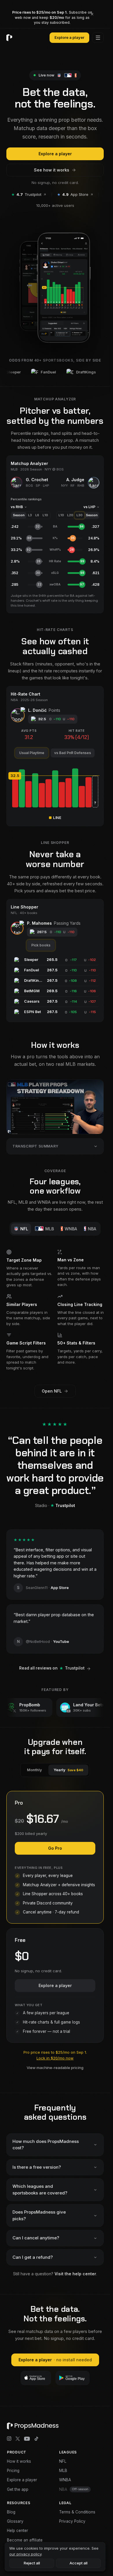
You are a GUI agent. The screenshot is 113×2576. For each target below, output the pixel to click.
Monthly (34, 1770)
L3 (30, 515)
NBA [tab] (92, 1229)
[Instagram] (9, 2439)
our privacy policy (25, 2554)
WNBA (65, 2480)
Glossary (15, 2521)
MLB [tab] (50, 1229)
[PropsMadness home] (9, 38)
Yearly (68, 1770)
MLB (63, 2471)
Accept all (79, 2563)
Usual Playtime (32, 753)
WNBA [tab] (71, 1229)
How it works (19, 2461)
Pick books (41, 945)
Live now (46, 75)
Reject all (32, 2563)
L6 (37, 515)
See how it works (52, 170)
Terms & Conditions (77, 2512)
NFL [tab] (24, 1229)
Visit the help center (75, 2274)
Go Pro (55, 1848)
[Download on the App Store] (36, 2378)
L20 (70, 515)
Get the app (18, 2489)
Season (19, 515)
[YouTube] (27, 2439)
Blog (11, 2512)
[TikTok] (37, 2439)
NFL (63, 2461)
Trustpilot (26, 194)
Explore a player (69, 37)
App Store (73, 194)
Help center (18, 2531)
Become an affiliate (25, 2540)
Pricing (13, 2471)
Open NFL (52, 1391)
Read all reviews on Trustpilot (52, 1668)
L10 (45, 515)
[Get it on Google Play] (73, 2378)
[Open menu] (98, 38)
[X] (18, 2439)
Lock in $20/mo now (55, 2058)
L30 (80, 515)
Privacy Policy (72, 2521)
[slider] (55, 776)
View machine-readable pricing (55, 2068)
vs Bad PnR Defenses (73, 753)
